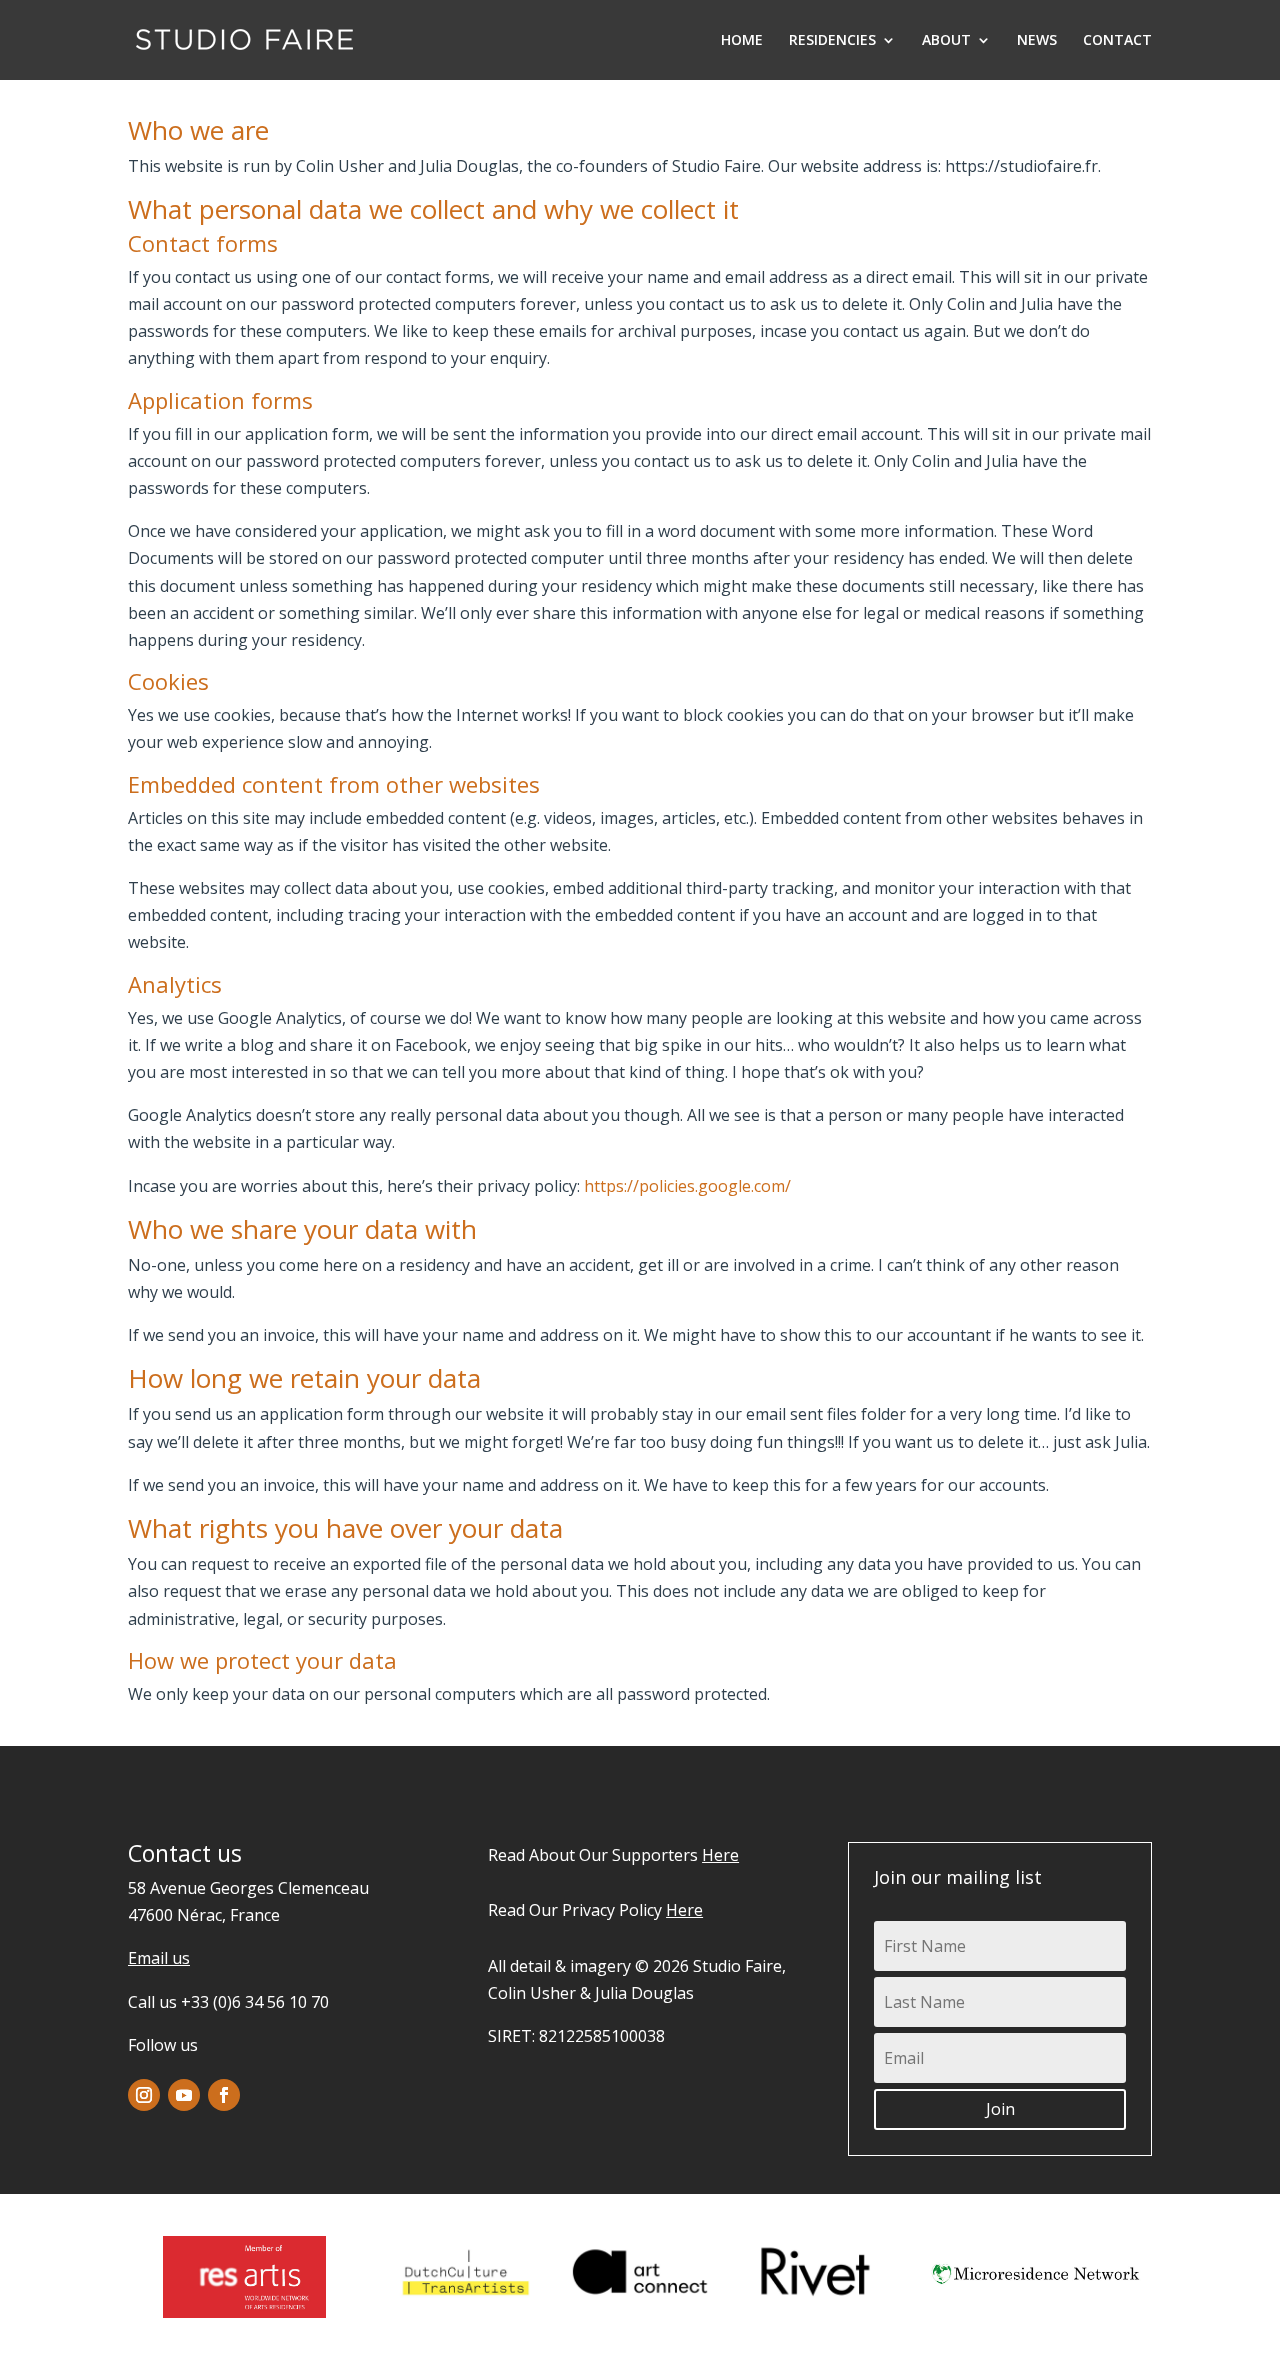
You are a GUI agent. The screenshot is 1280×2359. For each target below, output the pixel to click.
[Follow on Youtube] (184, 2095)
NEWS (1037, 41)
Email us (159, 1958)
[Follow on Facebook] (224, 2095)
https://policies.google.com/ (687, 1186)
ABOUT (946, 41)
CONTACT (1117, 41)
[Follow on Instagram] (144, 2095)
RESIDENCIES (832, 41)
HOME (742, 41)
